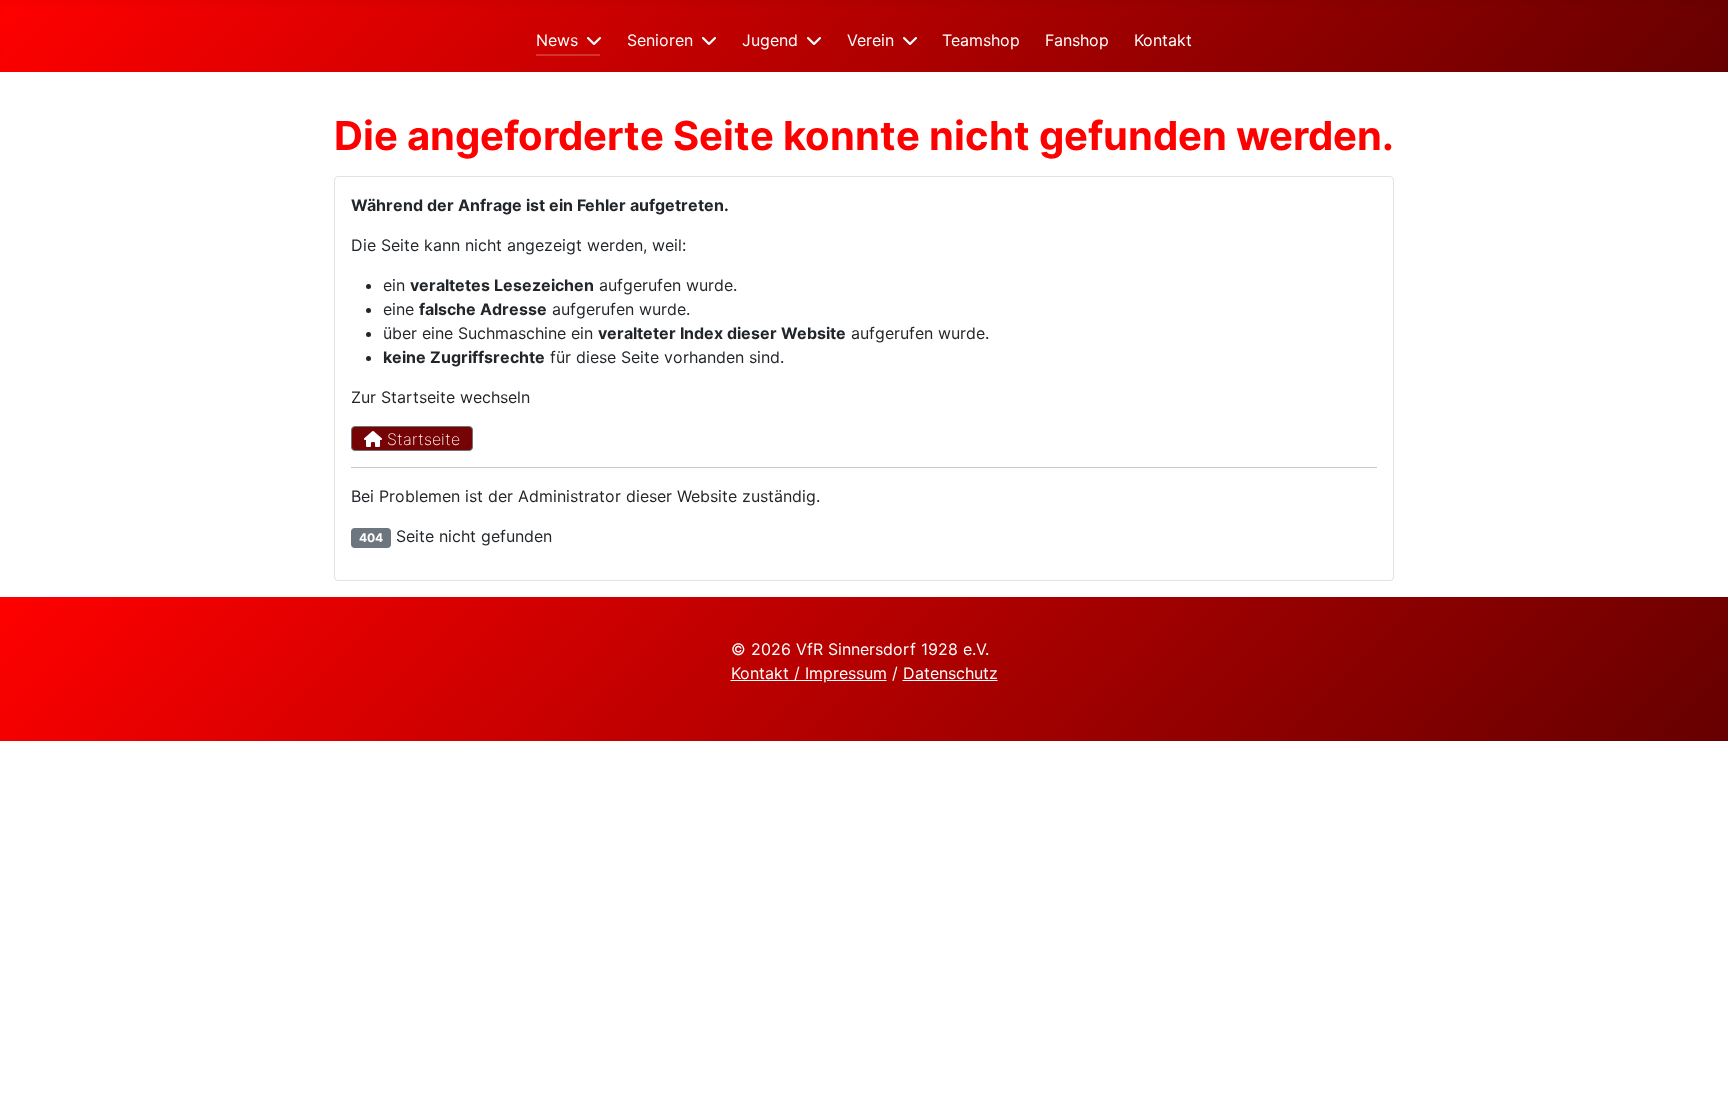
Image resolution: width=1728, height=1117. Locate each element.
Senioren (660, 40)
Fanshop (1077, 40)
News (557, 40)
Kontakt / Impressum (809, 673)
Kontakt (1163, 40)
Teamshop (981, 40)
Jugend (770, 40)
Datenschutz (950, 673)
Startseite (421, 439)
